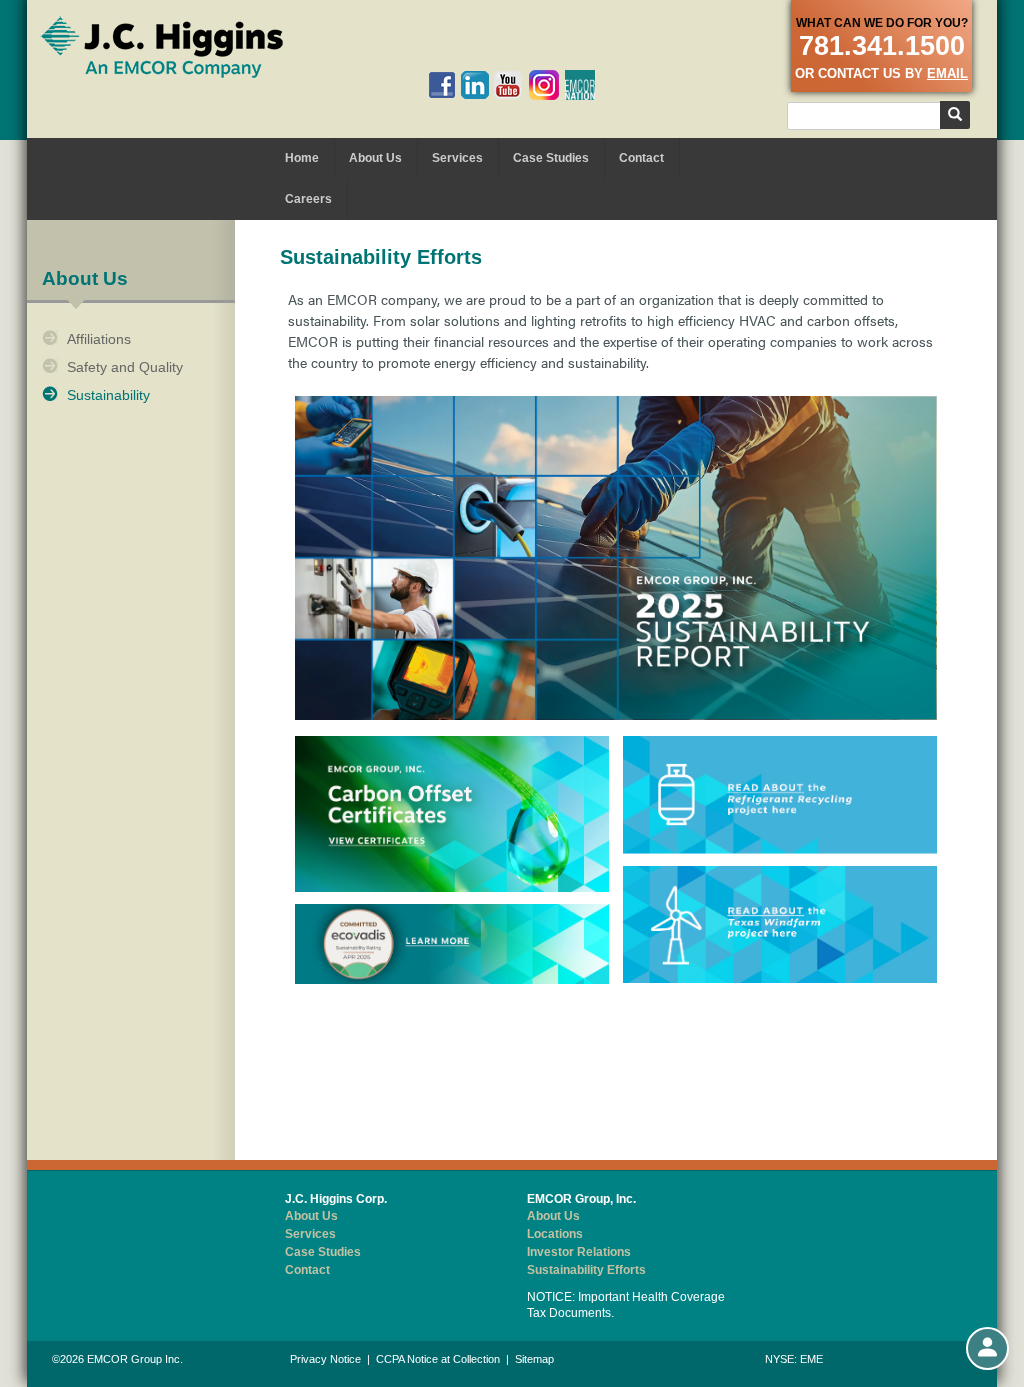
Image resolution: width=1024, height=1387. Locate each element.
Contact (641, 158)
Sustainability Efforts (586, 1270)
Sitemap (534, 1359)
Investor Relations (579, 1252)
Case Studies (551, 158)
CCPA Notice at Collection (438, 1359)
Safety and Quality (125, 367)
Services (457, 158)
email (947, 73)
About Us (375, 158)
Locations (555, 1234)
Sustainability (108, 395)
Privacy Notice (325, 1359)
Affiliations (99, 339)
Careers (308, 199)
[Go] (955, 115)
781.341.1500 (882, 46)
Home (302, 158)
